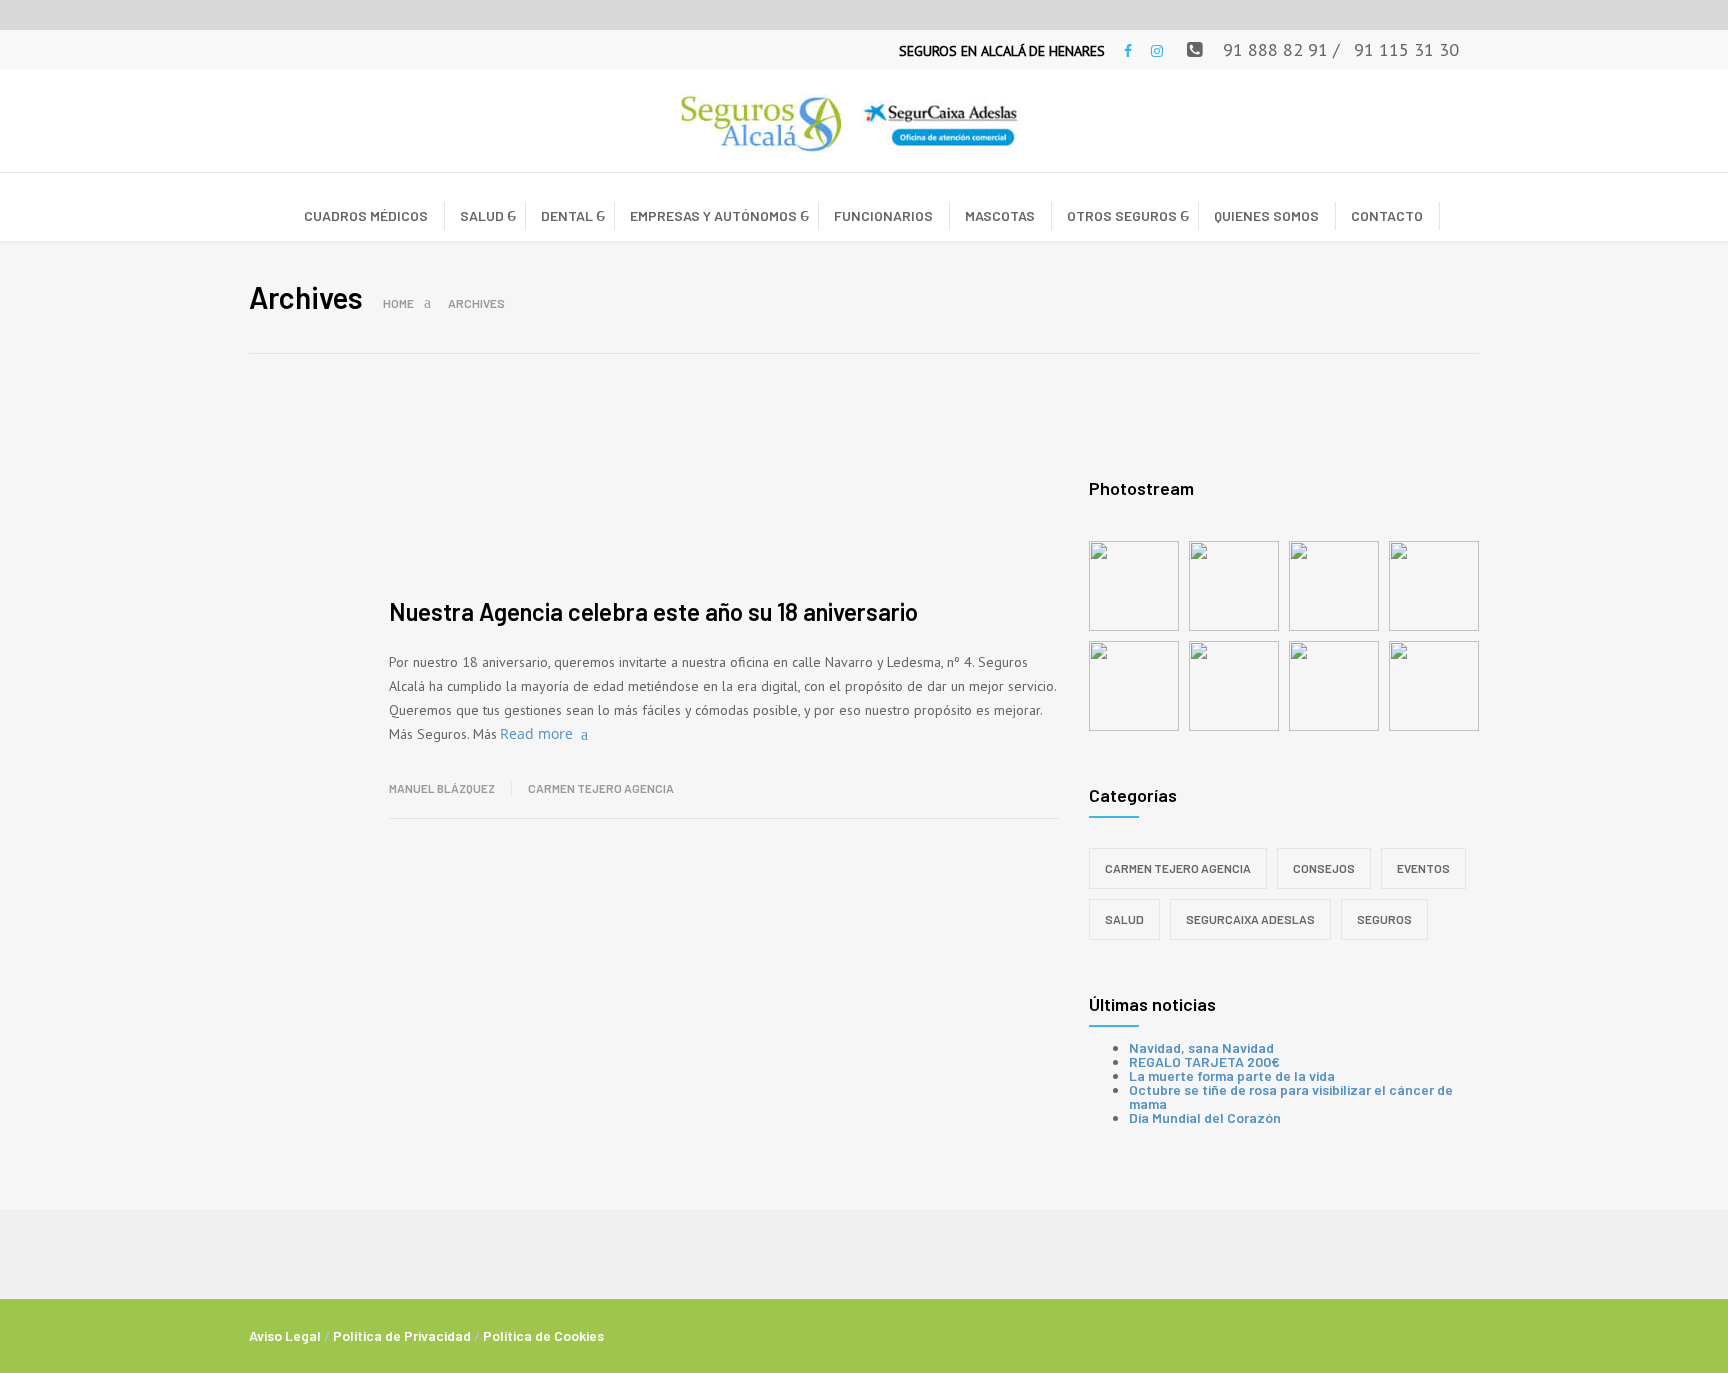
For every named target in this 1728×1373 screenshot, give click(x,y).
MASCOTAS (1000, 215)
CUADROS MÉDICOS (366, 215)
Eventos (1423, 868)
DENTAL (567, 215)
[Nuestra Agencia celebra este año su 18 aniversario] (724, 499)
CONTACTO (1387, 215)
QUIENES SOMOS (1266, 215)
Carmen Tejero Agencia (601, 788)
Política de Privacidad (402, 1335)
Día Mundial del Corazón (1205, 1117)
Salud (1124, 919)
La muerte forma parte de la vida (1232, 1075)
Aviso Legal (285, 1335)
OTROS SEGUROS (1122, 215)
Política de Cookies (543, 1335)
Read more (536, 733)
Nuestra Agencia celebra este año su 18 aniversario (653, 611)
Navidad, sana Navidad (1201, 1047)
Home (398, 303)
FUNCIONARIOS (883, 215)
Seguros (1384, 919)
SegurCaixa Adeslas (1250, 919)
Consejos (1324, 868)
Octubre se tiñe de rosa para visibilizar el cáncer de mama (1291, 1096)
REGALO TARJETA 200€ (1204, 1061)
